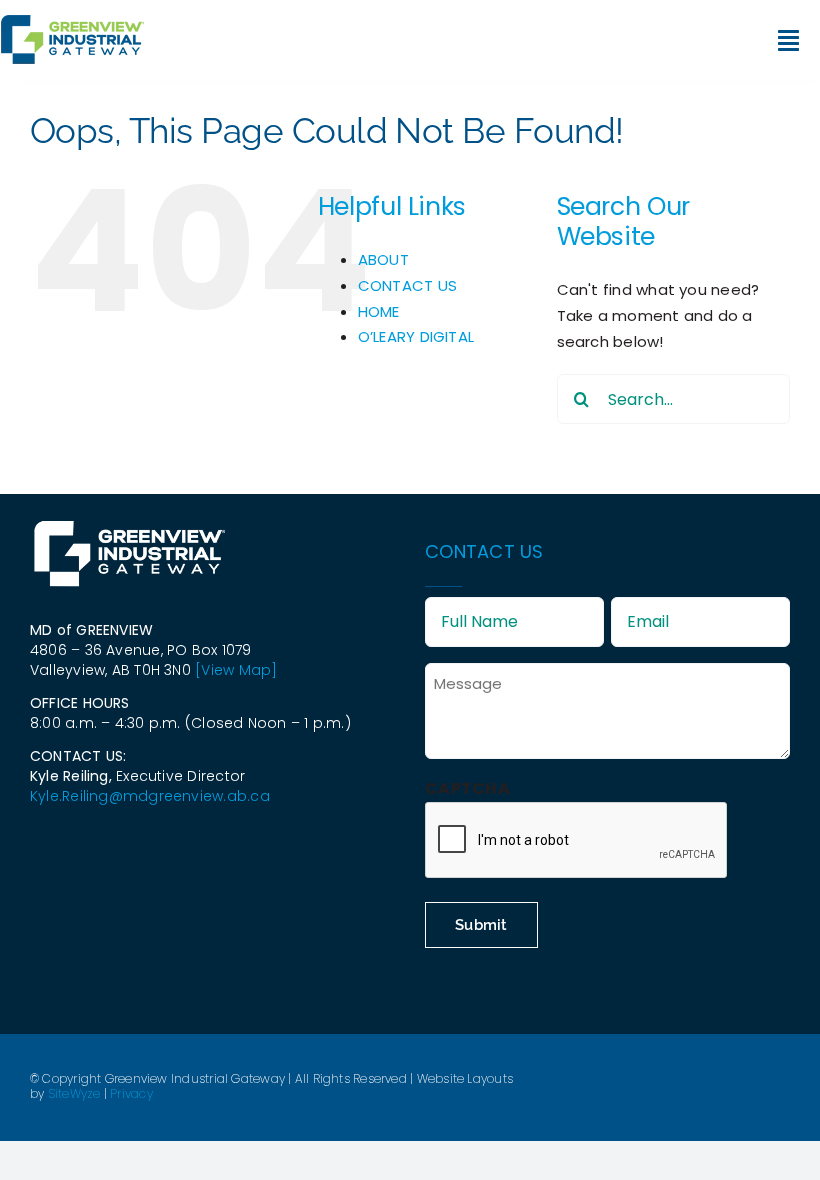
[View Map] (236, 670)
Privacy (131, 1093)
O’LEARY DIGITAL (416, 336)
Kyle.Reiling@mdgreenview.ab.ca (150, 796)
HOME (379, 311)
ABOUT (383, 259)
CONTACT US (407, 285)
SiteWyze (74, 1093)
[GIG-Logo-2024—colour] (72, 22)
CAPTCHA (467, 788)
